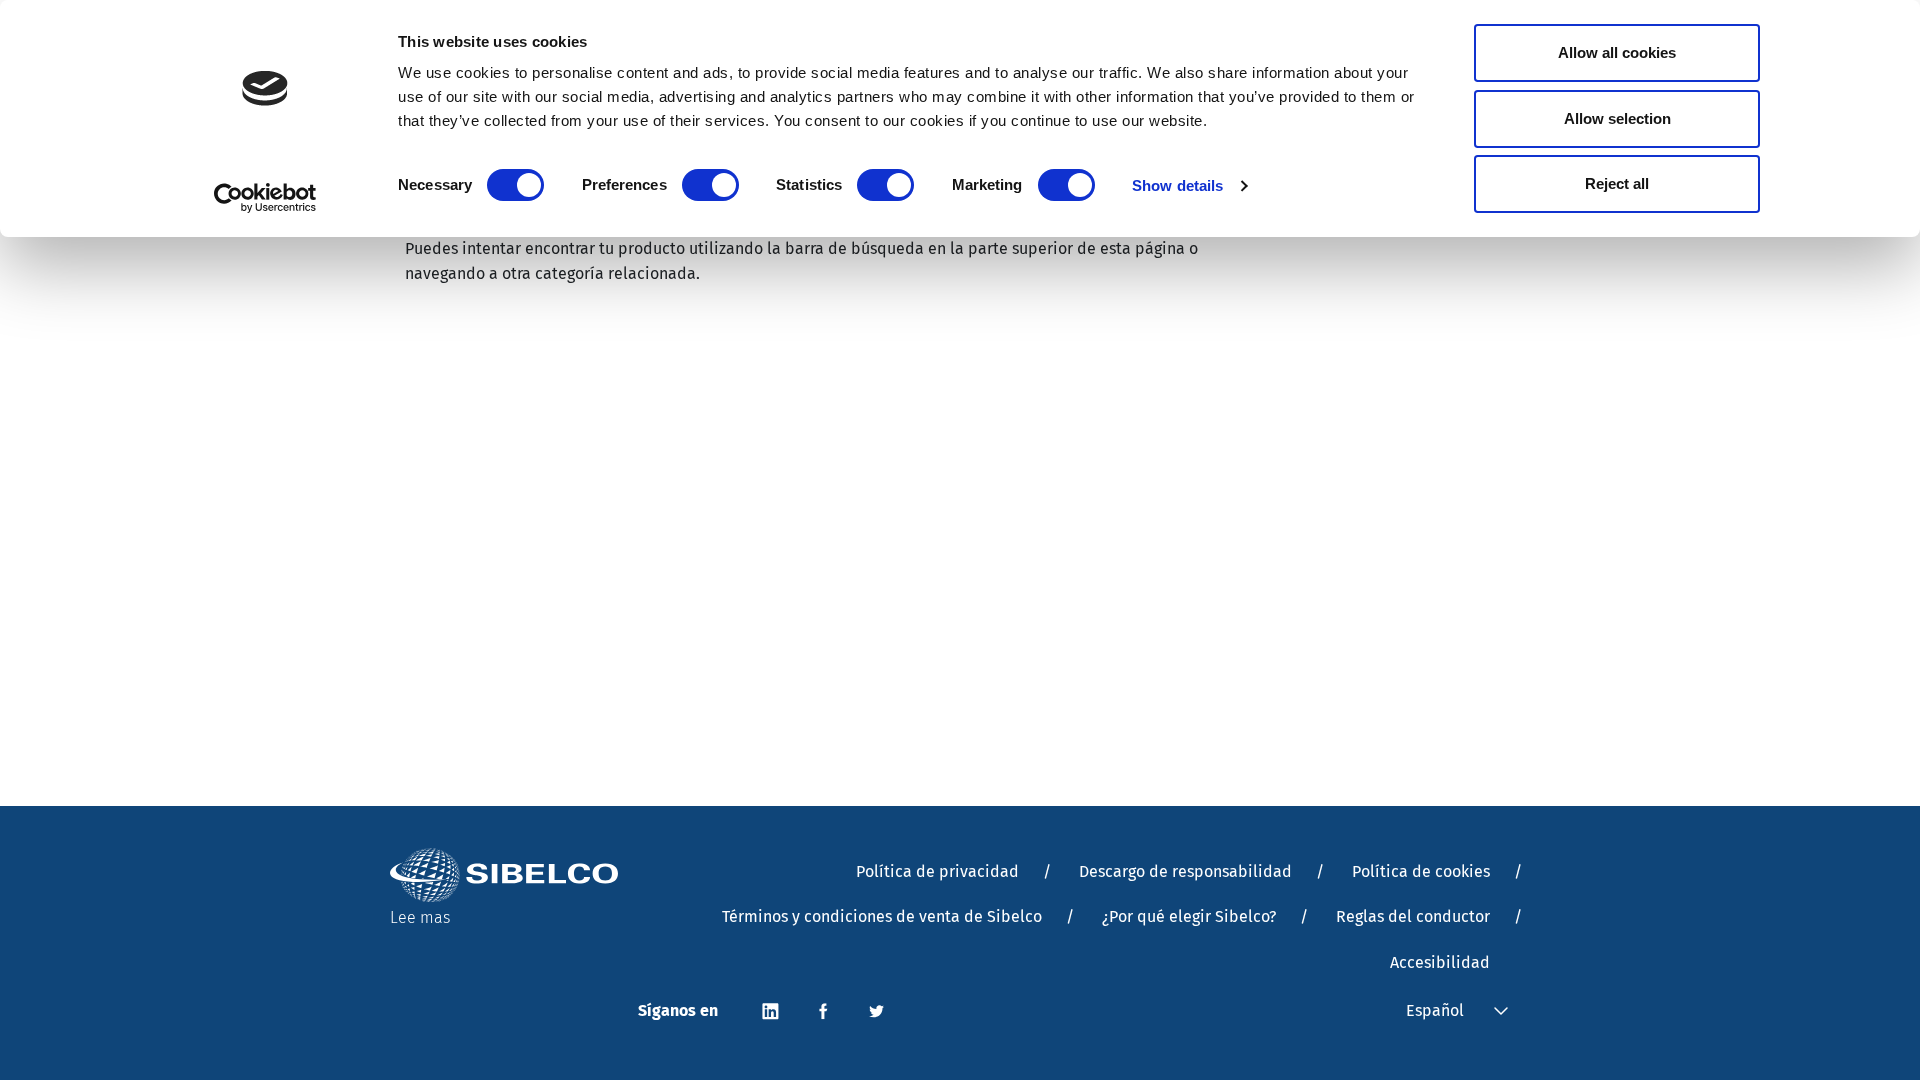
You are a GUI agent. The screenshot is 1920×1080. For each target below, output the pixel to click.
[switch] (710, 185)
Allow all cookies (1617, 52)
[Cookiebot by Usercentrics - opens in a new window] (265, 198)
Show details (1177, 185)
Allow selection (1617, 118)
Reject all (1617, 183)
